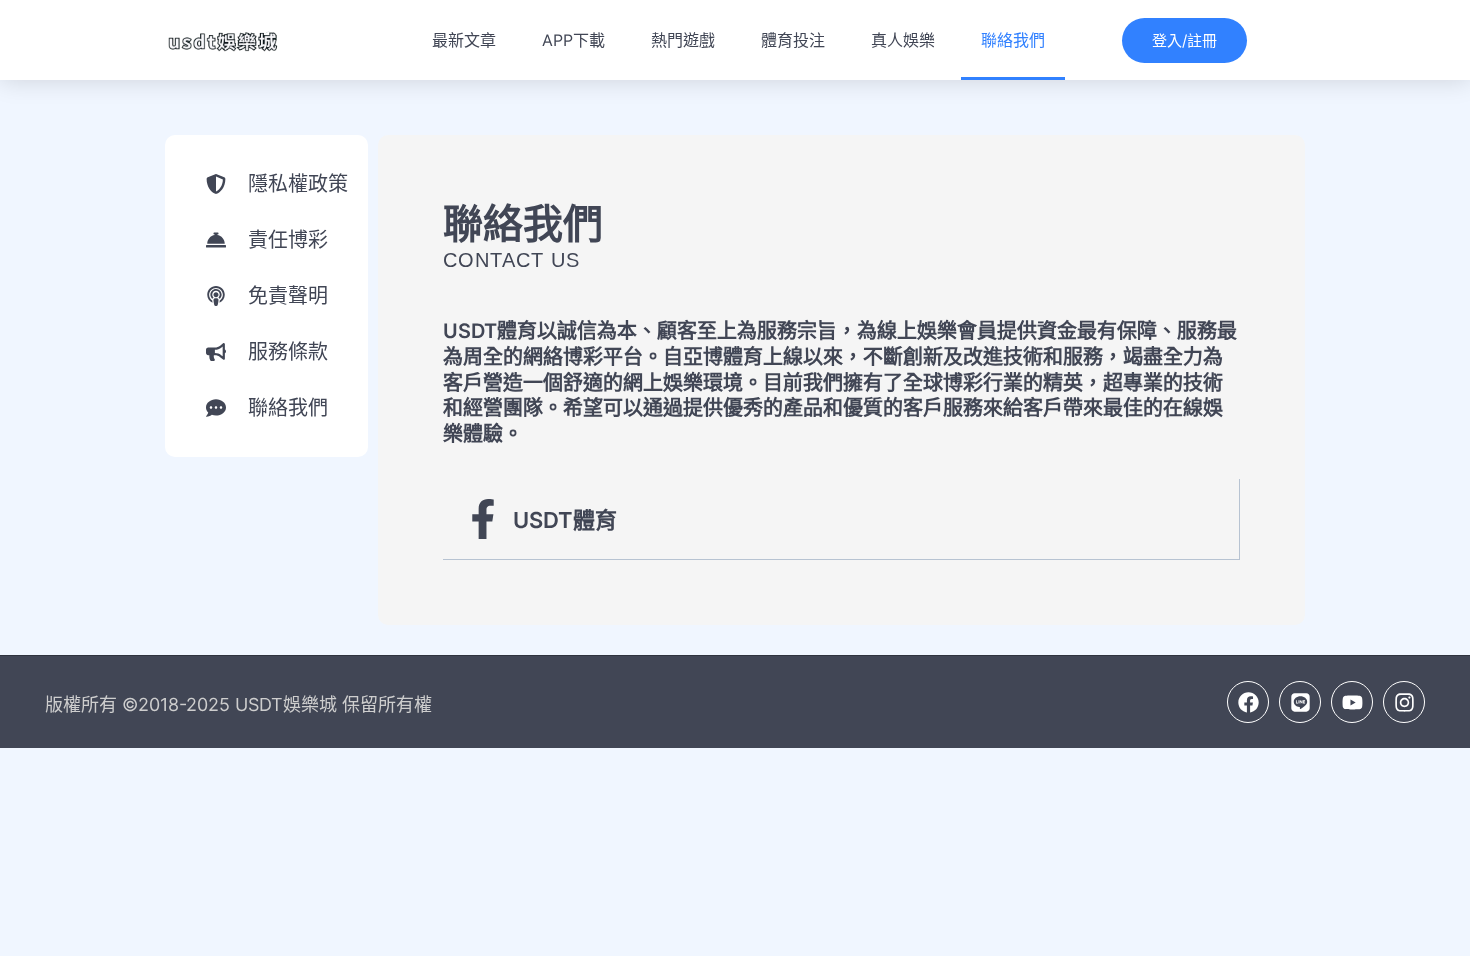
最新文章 (464, 40)
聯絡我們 (1013, 40)
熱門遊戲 (683, 40)
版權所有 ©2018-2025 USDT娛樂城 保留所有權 (238, 704)
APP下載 (573, 40)
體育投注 (793, 40)
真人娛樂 (903, 40)
